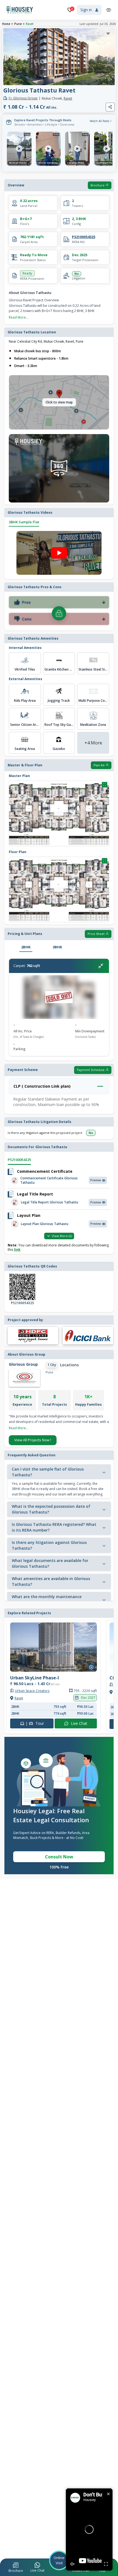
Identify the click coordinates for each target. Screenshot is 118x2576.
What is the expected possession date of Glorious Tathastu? (51, 1509)
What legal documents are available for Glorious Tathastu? (50, 1563)
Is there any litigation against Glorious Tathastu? (49, 1545)
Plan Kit (99, 765)
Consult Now (59, 1857)
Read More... (19, 317)
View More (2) (62, 1236)
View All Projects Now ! (33, 1440)
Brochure (98, 185)
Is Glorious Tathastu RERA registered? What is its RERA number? (54, 1527)
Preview (96, 1180)
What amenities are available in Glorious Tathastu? (51, 1581)
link (17, 1250)
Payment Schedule (91, 1070)
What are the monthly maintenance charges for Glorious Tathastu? (47, 1599)
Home (6, 24)
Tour (35, 1724)
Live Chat (80, 1724)
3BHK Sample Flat (24, 522)
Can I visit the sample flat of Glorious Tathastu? (48, 1472)
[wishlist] (108, 34)
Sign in (86, 10)
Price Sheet (96, 934)
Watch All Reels (99, 121)
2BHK (26, 947)
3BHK (57, 947)
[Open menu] (109, 10)
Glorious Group (23, 98)
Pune (18, 24)
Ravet (30, 24)
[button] (16, 2568)
